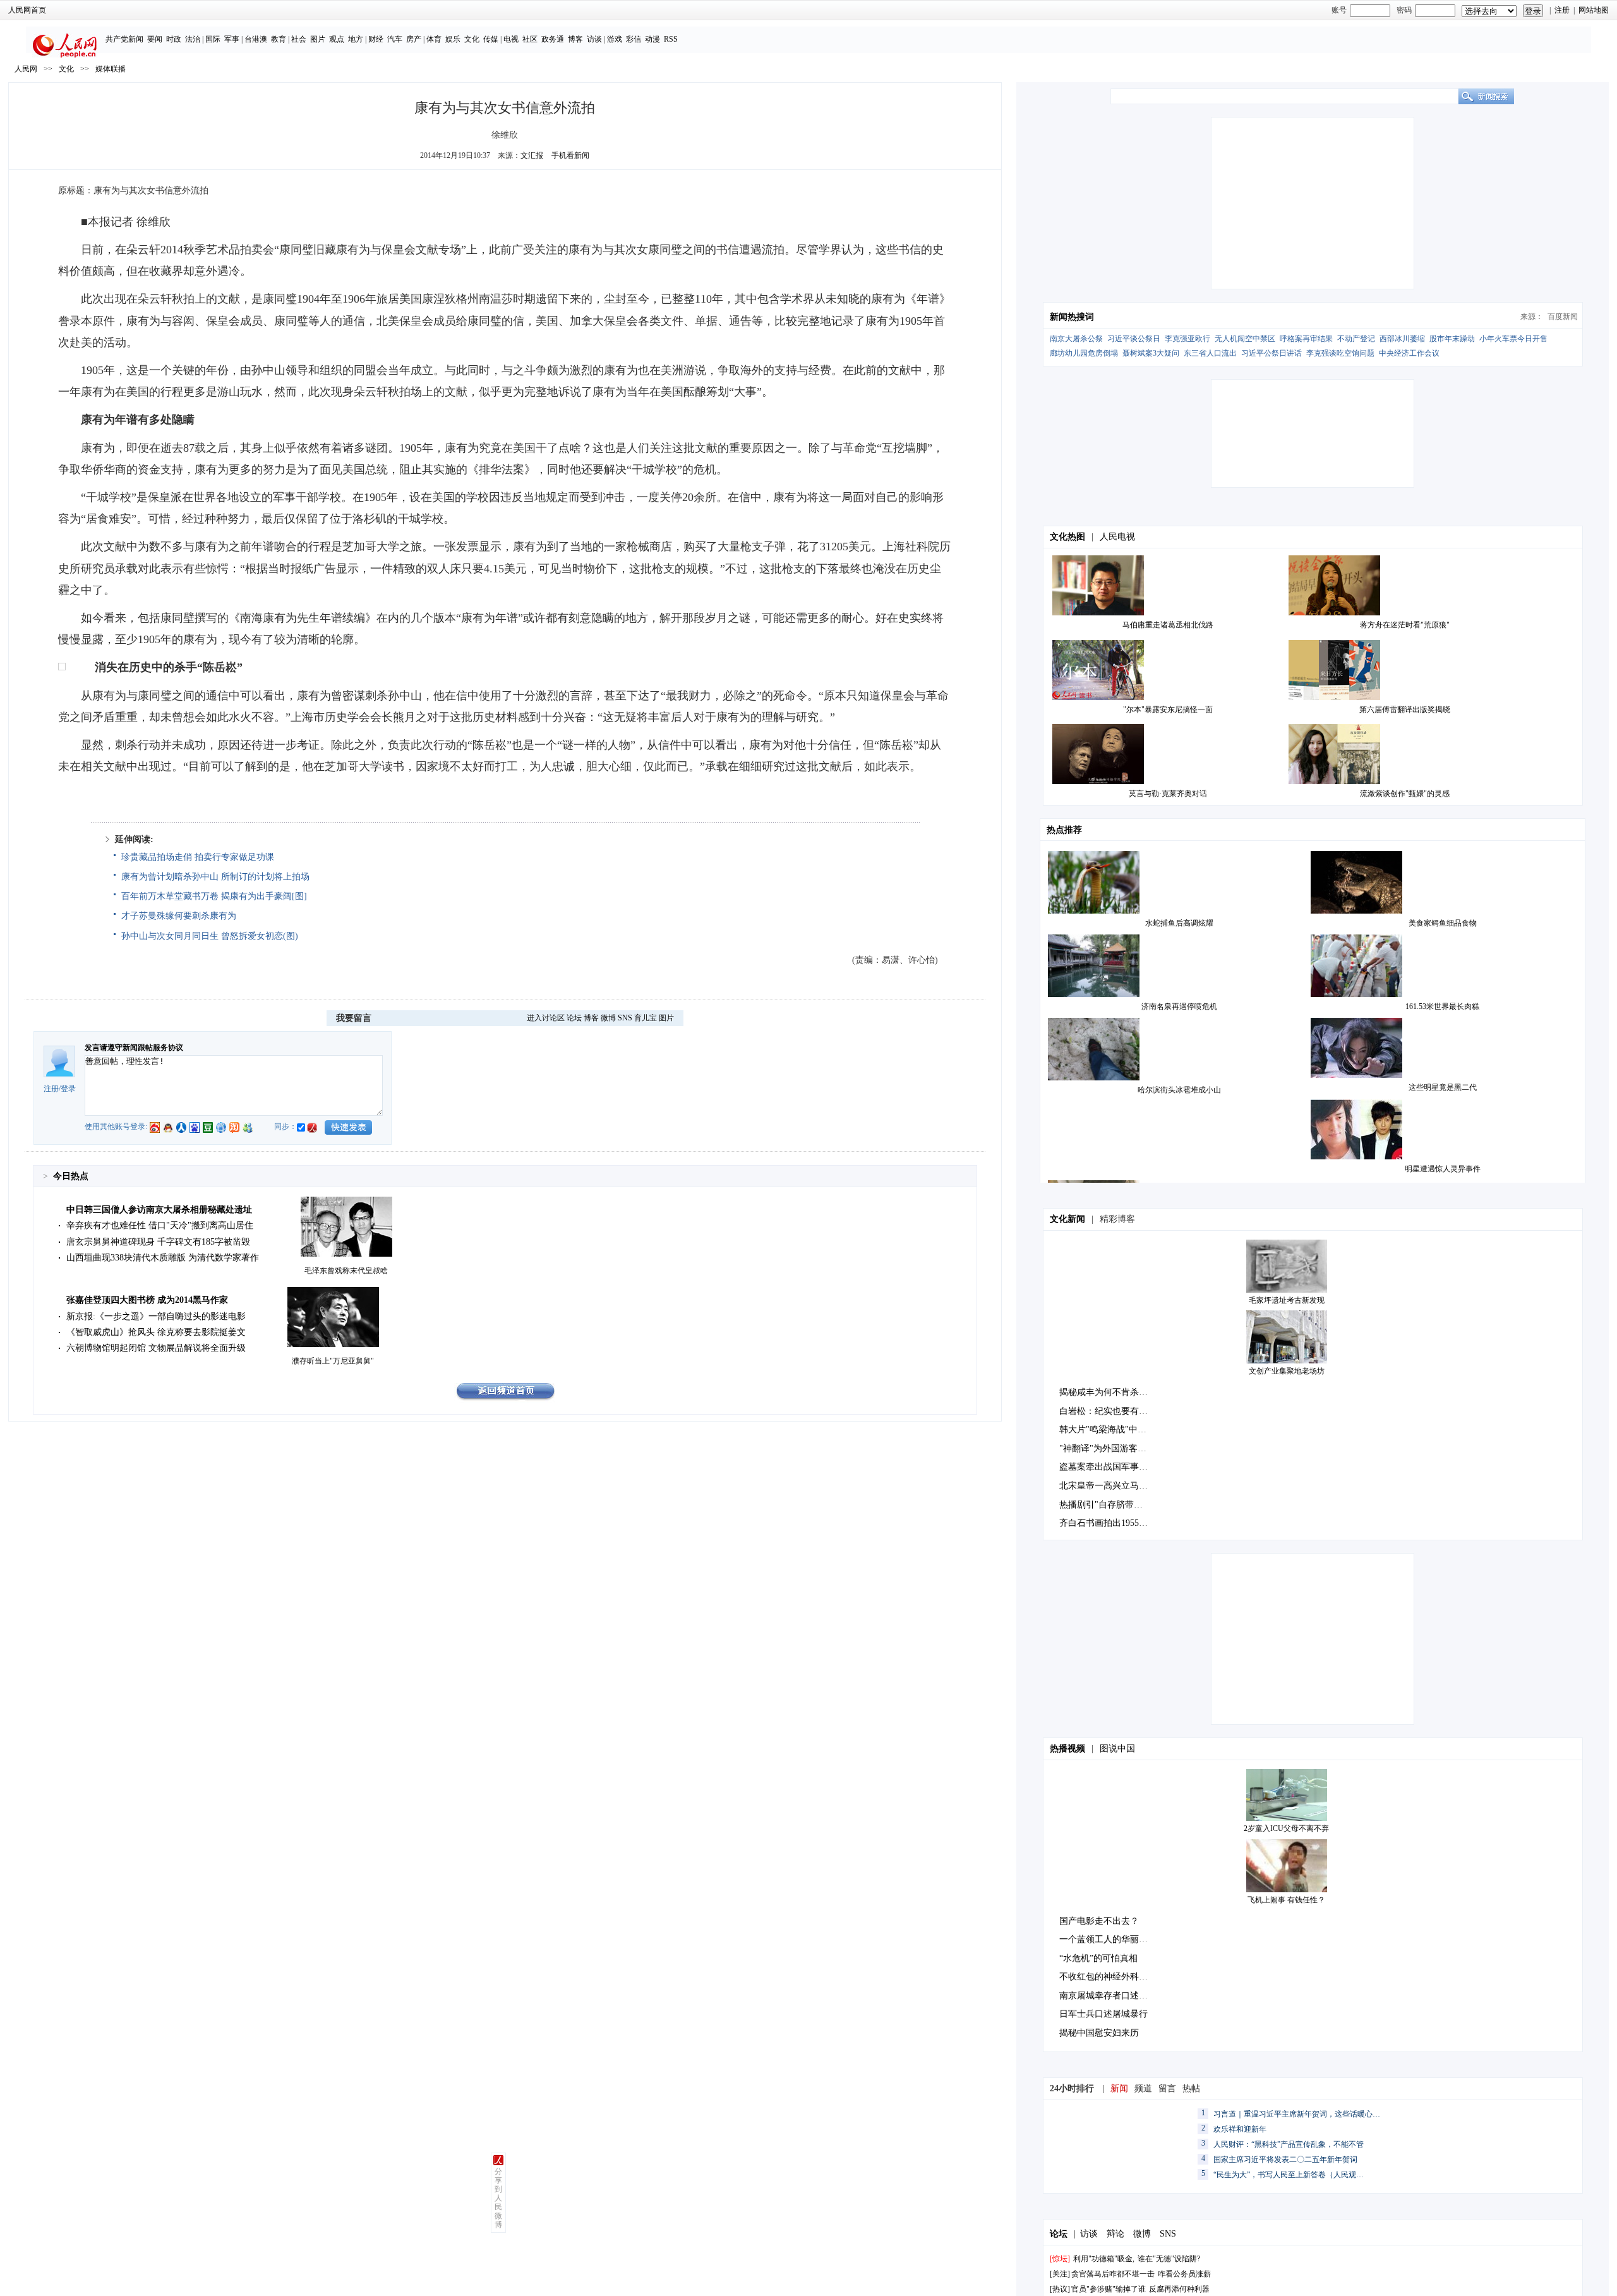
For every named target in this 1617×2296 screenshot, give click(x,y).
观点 (337, 39)
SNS (625, 1018)
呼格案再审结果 (1306, 339)
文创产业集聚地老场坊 (1287, 1371)
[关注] (1060, 2274)
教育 (279, 39)
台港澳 (256, 39)
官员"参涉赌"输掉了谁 (1109, 2289)
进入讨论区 (546, 1018)
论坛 (574, 1018)
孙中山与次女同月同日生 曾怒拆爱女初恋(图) (210, 936)
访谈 (594, 39)
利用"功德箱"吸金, (1104, 2259)
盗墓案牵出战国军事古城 (1108, 1467)
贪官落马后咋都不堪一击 (1113, 2274)
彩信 (634, 39)
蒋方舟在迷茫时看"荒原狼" (1405, 625)
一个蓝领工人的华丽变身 (1108, 1939)
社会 (299, 39)
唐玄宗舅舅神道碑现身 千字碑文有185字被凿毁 (158, 1242)
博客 (575, 39)
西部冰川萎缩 (1402, 339)
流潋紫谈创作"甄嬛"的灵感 (1405, 794)
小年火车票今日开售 (1513, 339)
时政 (174, 39)
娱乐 (453, 39)
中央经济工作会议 (1409, 353)
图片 (318, 39)
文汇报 (532, 155)
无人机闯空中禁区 (1245, 339)
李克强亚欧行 (1187, 339)
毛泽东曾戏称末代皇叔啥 (346, 1271)
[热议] (1060, 2289)
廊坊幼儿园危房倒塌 (1084, 353)
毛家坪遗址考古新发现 (1287, 1300)
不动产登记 (1356, 339)
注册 (1562, 10)
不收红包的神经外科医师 (1108, 1977)
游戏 (615, 39)
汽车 (395, 39)
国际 (213, 39)
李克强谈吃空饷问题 (1340, 353)
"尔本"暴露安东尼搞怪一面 (1168, 710)
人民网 (26, 69)
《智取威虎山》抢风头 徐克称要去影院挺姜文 (156, 1332)
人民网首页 (27, 10)
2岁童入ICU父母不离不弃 (1286, 1828)
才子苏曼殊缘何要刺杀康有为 (179, 916)
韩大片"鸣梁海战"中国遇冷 (1112, 1429)
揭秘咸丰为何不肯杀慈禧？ (1112, 1392)
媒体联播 (111, 69)
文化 (472, 39)
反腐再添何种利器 (1179, 2289)
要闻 (155, 39)
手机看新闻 (570, 155)
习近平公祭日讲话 (1271, 353)
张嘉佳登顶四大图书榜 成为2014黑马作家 (147, 1300)
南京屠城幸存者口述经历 (1108, 1996)
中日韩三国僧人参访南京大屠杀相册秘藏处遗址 (159, 1210)
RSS (671, 39)
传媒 (491, 39)
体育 (434, 39)
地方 (356, 39)
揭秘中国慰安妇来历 (1099, 2033)
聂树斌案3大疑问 (1151, 353)
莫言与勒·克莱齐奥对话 (1168, 794)
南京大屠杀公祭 (1076, 339)
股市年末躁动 (1452, 339)
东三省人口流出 (1210, 353)
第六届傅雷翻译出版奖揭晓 (1405, 710)
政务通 (553, 39)
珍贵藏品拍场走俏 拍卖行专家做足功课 (198, 857)
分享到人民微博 (498, 2198)
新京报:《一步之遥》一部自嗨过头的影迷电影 (156, 1316)
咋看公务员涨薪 (1184, 2274)
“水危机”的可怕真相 (1098, 1958)
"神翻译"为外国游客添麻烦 (1112, 1448)
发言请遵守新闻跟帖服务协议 (134, 1048)
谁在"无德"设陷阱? (1169, 2259)
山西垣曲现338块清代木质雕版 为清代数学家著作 (163, 1258)
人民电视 (1117, 537)
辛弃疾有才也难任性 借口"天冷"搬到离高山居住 (160, 1225)
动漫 (652, 39)
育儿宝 (646, 1018)
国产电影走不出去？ (1099, 1921)
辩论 (1115, 2234)
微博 (608, 1018)
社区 (530, 39)
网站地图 (1594, 10)
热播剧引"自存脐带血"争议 (1112, 1505)
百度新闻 (1563, 317)
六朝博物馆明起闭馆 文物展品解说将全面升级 (156, 1348)
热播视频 (1067, 1749)
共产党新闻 (124, 39)
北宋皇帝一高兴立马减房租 (1112, 1486)
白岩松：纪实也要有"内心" (1112, 1411)
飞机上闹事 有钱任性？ (1286, 1900)
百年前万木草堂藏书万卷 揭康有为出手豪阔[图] (214, 896)
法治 (193, 39)
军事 (232, 39)
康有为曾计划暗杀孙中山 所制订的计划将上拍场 (215, 877)
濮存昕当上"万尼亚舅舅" (333, 1361)
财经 (376, 39)
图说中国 (1117, 1749)
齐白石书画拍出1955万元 (1108, 1523)
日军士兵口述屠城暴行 (1103, 2014)
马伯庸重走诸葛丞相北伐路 (1168, 625)
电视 (511, 39)
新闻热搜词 (1072, 317)
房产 (414, 39)
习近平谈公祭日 (1134, 339)
